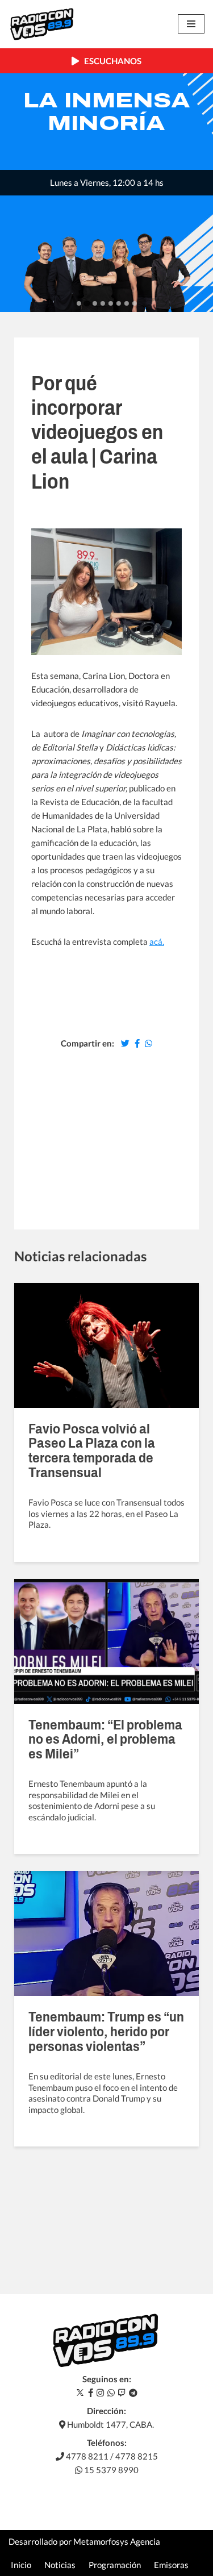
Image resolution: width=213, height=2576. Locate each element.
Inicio (21, 2565)
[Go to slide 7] (127, 303)
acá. (157, 941)
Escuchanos (110, 61)
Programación (115, 2565)
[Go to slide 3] (95, 303)
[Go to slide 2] (87, 304)
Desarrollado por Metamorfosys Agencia (84, 2541)
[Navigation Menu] (191, 24)
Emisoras (171, 2565)
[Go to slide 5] (111, 303)
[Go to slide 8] (135, 303)
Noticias (60, 2565)
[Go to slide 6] (119, 303)
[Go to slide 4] (103, 303)
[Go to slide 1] (79, 303)
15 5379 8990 (110, 2470)
